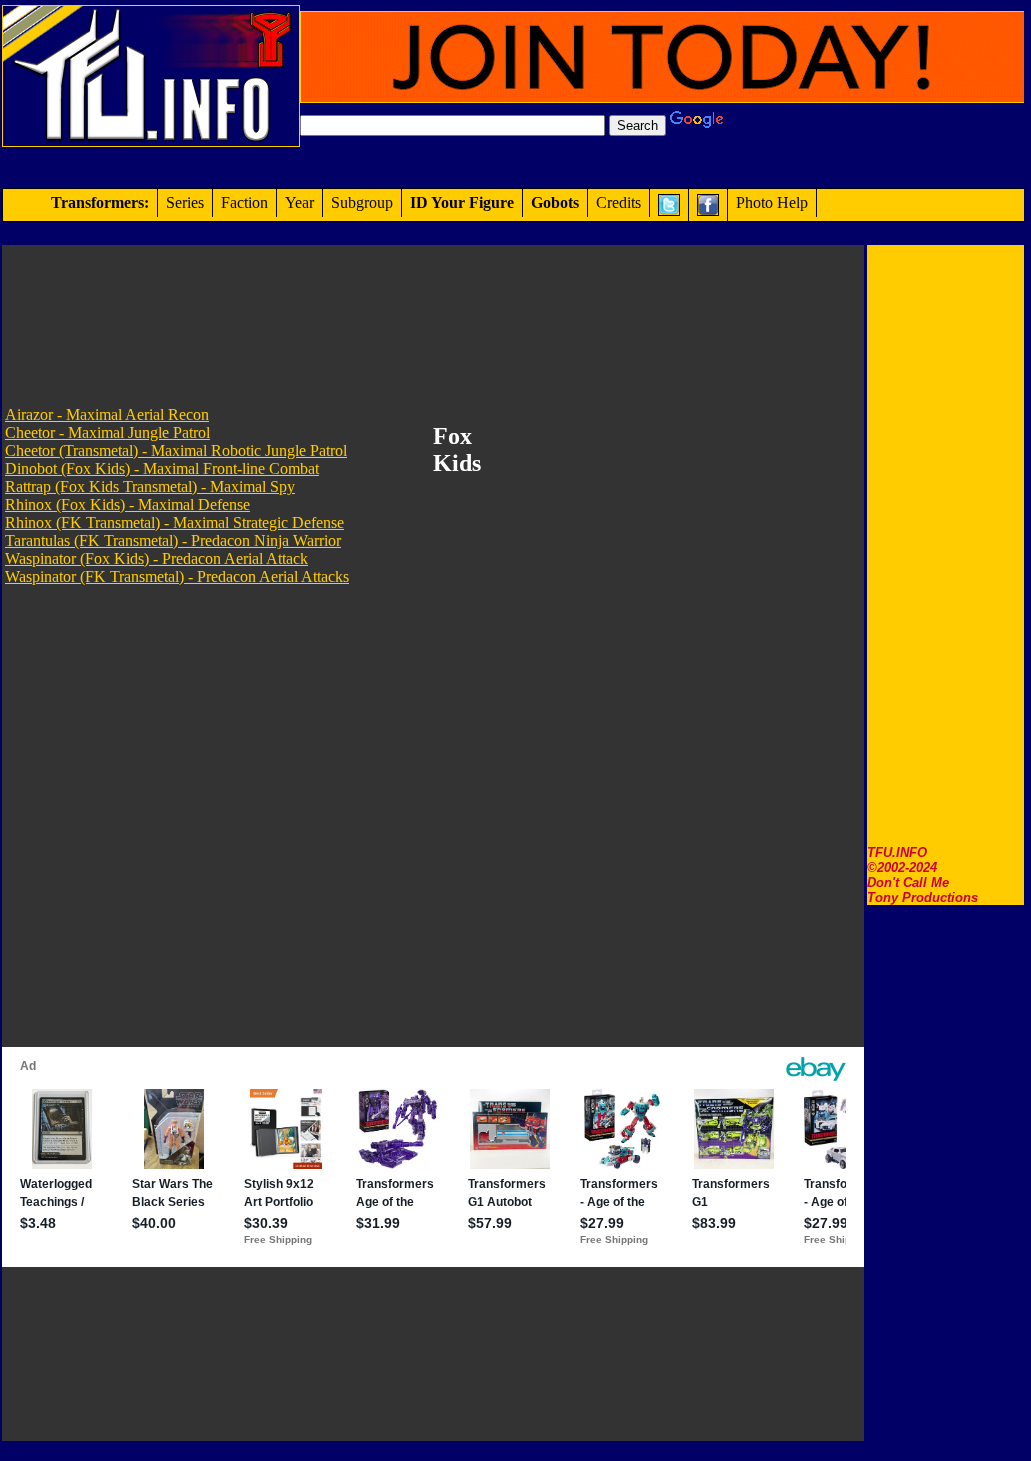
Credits (618, 202)
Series (185, 202)
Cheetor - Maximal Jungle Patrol (107, 432)
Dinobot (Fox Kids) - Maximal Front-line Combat (162, 468)
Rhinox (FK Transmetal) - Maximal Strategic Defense (174, 522)
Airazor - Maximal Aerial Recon (107, 414)
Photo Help (772, 202)
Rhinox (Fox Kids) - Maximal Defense (127, 504)
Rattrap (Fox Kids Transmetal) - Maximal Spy (150, 486)
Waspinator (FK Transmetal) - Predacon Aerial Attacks (177, 576)
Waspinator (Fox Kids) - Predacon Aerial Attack (156, 558)
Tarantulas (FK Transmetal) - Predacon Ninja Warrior (173, 540)
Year (299, 202)
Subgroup (362, 202)
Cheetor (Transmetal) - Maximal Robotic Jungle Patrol (176, 450)
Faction (244, 202)
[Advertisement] (945, 545)
